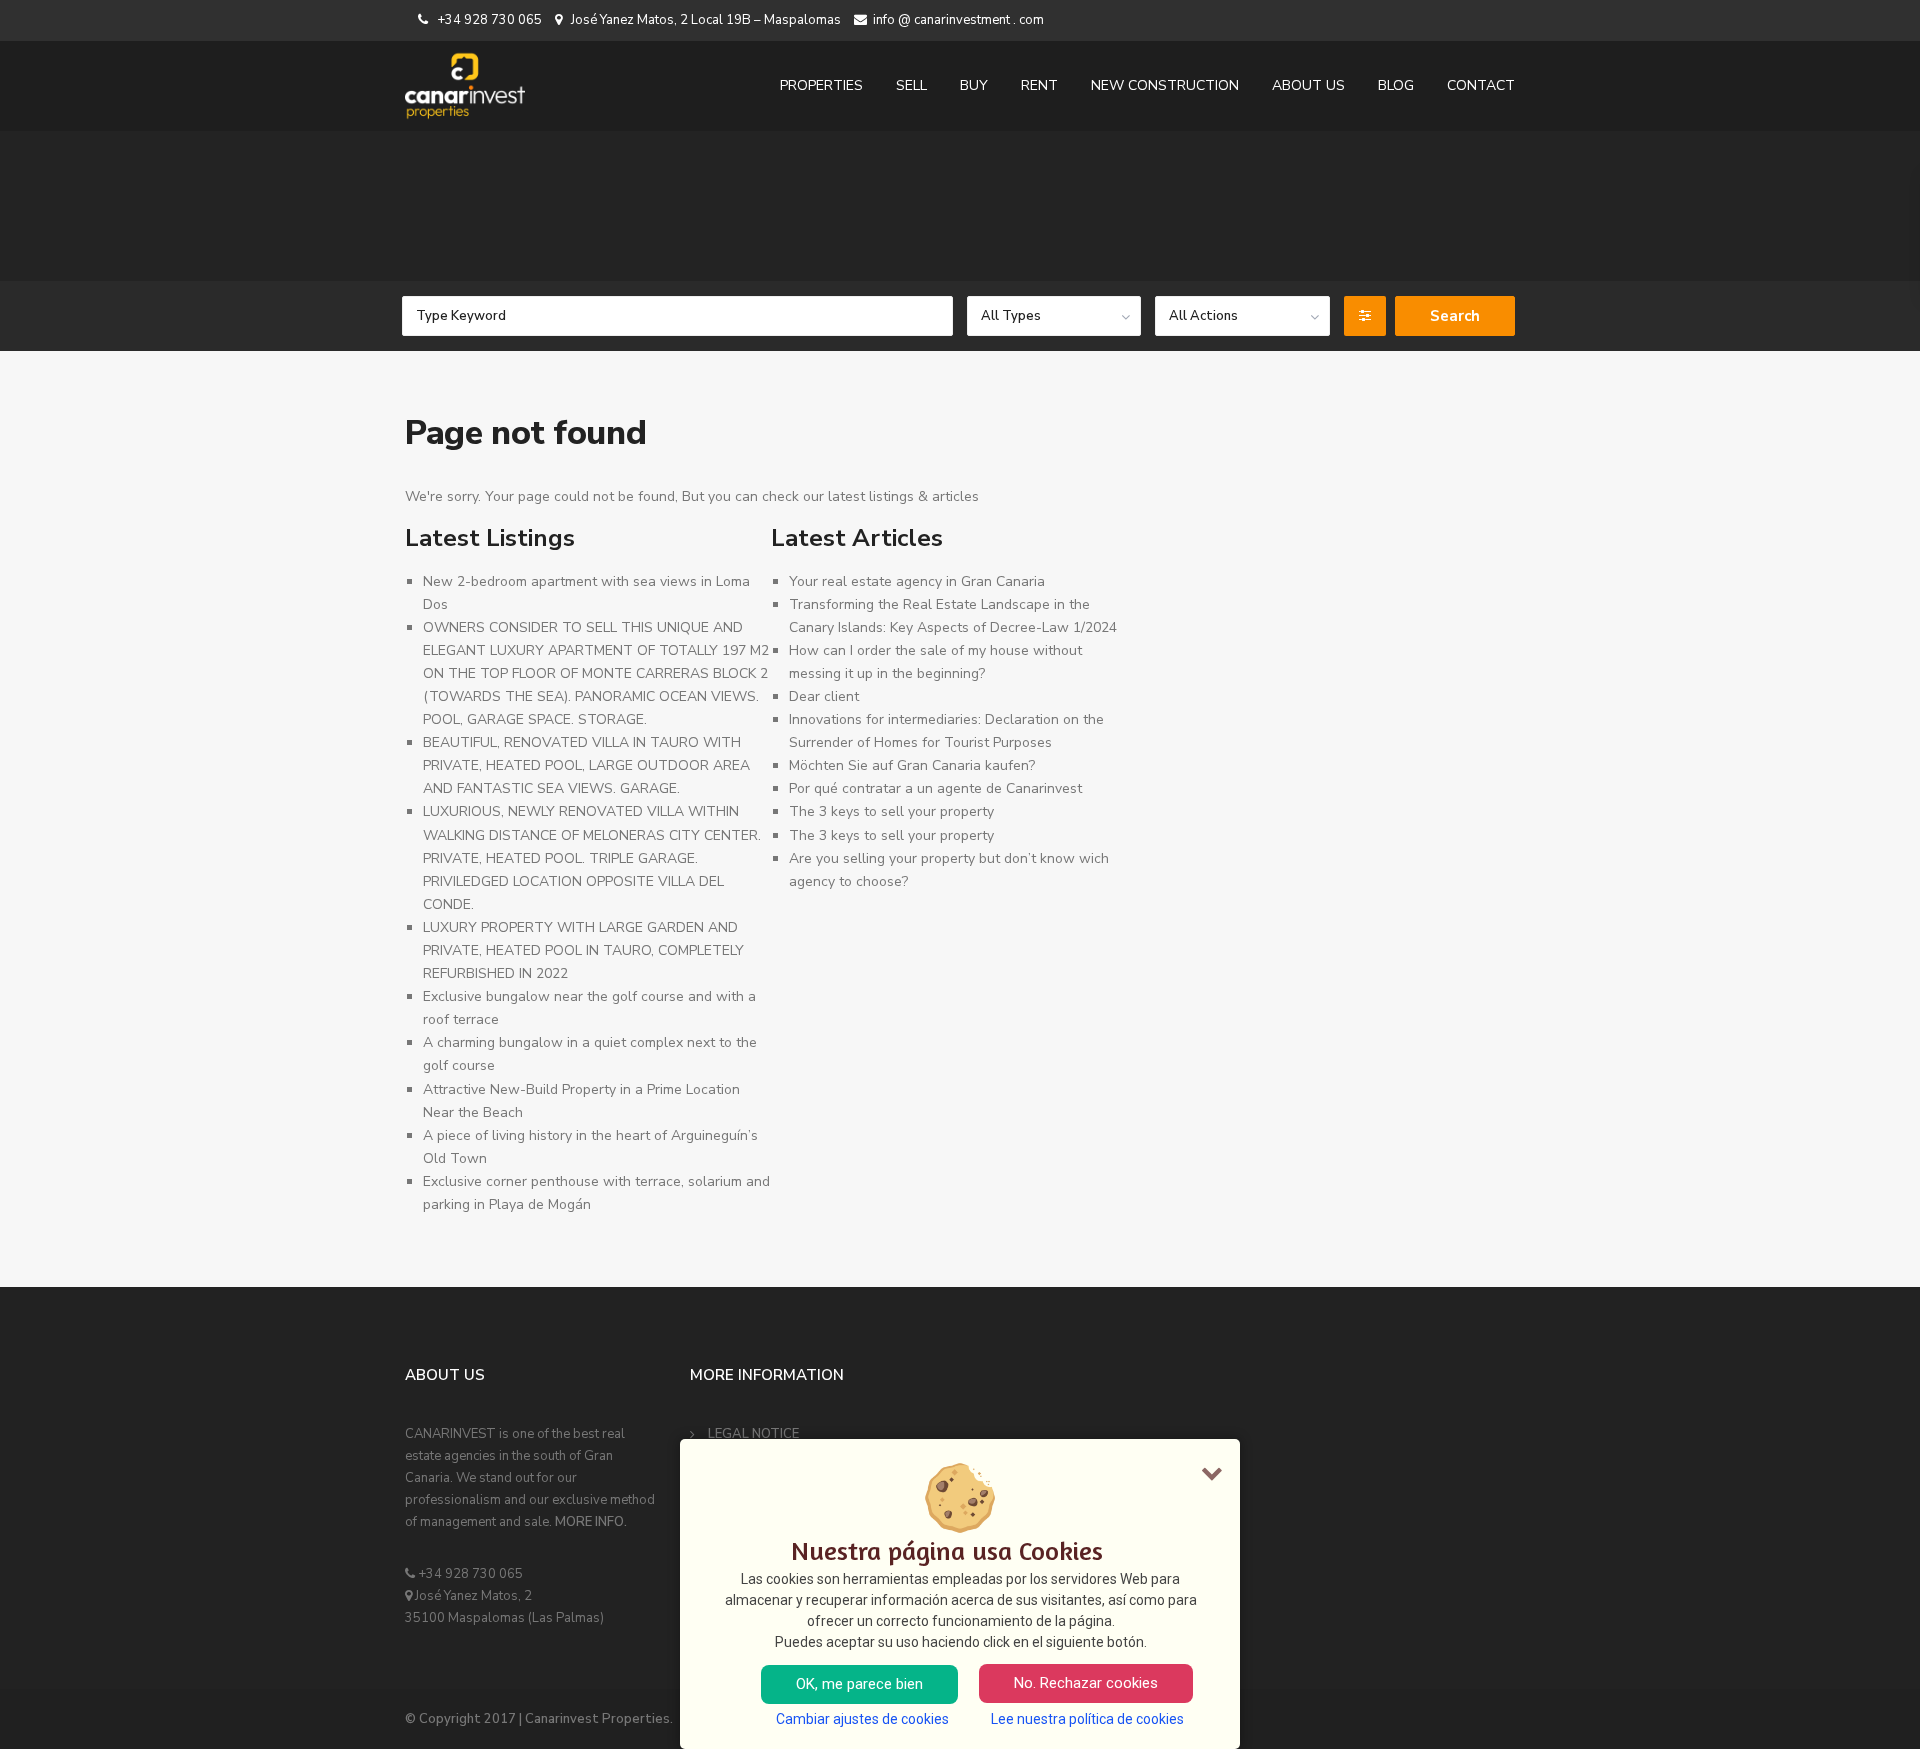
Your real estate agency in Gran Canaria (917, 581)
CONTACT (1481, 85)
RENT (1039, 85)
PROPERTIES (821, 85)
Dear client (824, 696)
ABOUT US (1308, 85)
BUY (974, 85)
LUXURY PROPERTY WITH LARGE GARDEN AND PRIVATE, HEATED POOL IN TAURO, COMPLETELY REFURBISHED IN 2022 (583, 950)
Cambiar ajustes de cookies (862, 1719)
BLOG (1396, 85)
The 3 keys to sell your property (891, 811)
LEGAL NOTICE (753, 1434)
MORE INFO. (591, 1522)
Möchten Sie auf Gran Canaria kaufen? (912, 765)
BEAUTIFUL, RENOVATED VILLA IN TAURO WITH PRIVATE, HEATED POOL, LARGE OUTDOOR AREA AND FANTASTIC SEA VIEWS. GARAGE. (586, 765)
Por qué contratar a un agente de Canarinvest (935, 788)
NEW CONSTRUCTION (1165, 85)
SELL (911, 85)
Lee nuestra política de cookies (1087, 1719)
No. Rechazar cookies (1086, 1683)
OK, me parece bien (859, 1684)
